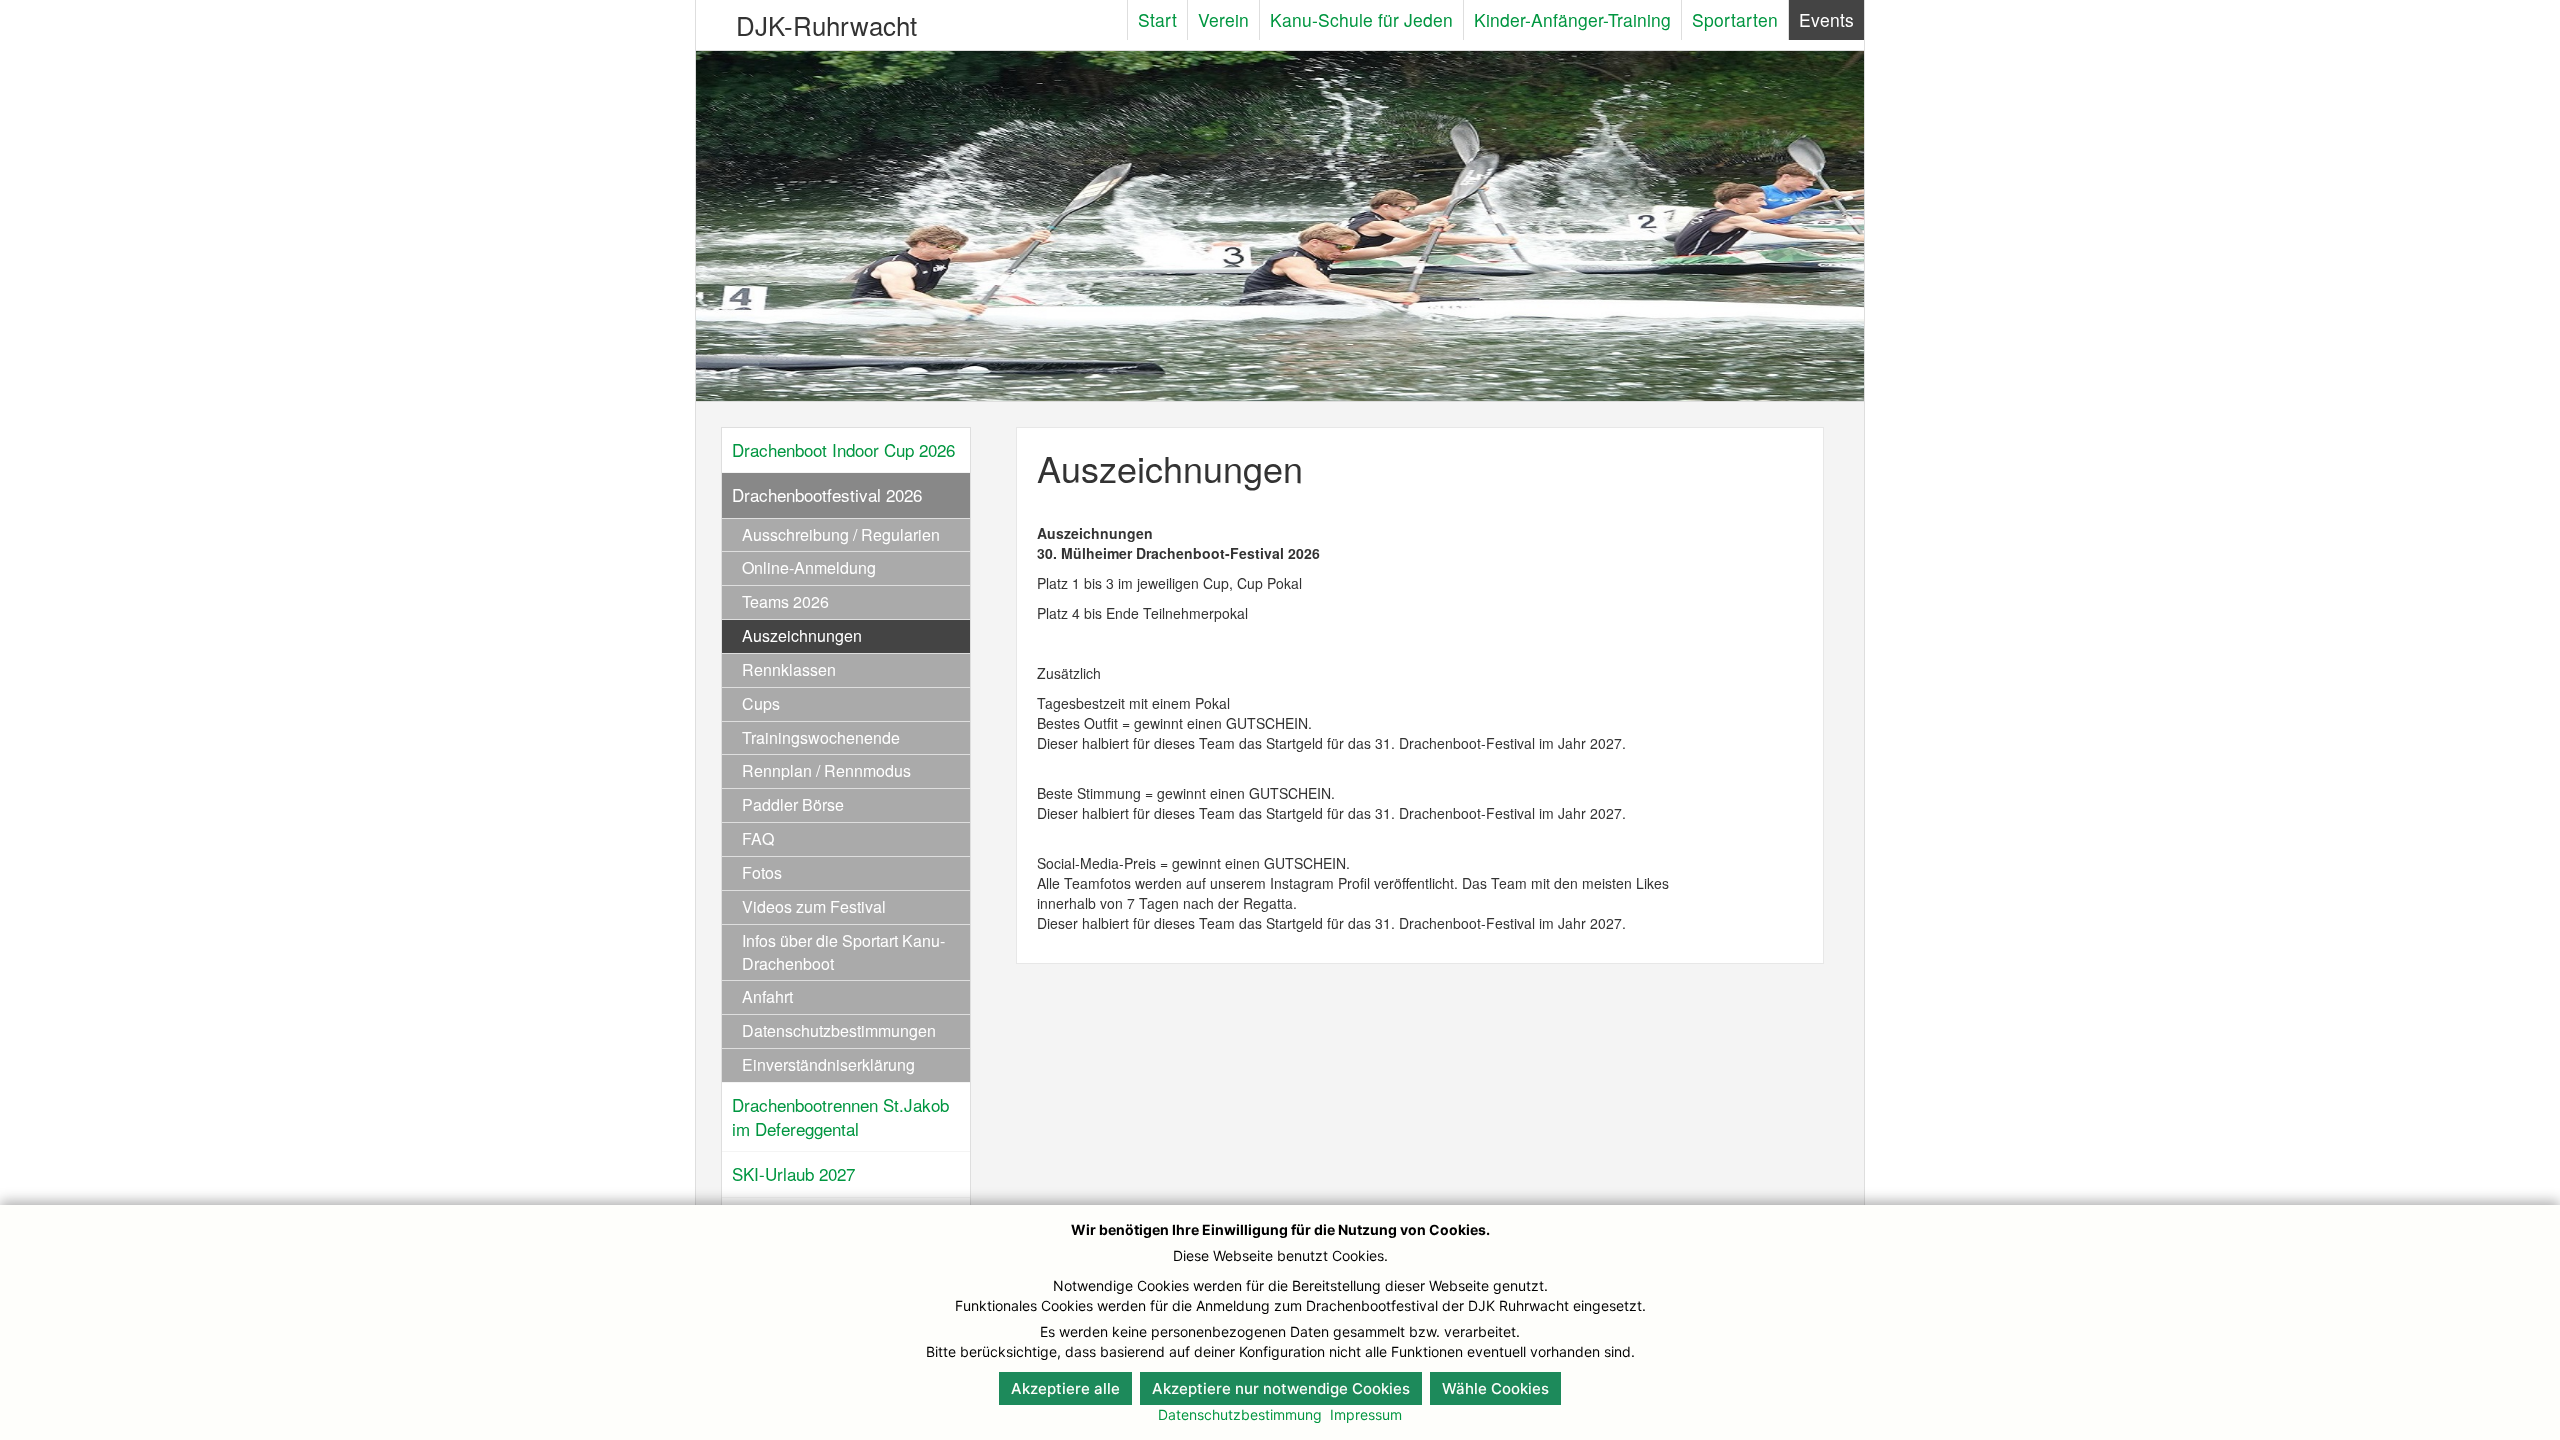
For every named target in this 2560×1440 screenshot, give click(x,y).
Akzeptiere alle (1065, 1388)
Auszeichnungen (802, 635)
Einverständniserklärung (828, 1064)
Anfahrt (767, 996)
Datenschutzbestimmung (1240, 1414)
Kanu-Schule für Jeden (1361, 19)
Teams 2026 (785, 601)
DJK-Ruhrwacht (826, 24)
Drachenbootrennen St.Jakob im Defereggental (840, 1116)
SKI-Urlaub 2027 (793, 1173)
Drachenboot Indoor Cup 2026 (843, 449)
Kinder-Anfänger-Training (1572, 19)
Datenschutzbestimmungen (839, 1030)
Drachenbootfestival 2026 (827, 494)
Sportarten (1735, 19)
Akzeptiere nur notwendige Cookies (1281, 1388)
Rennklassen (789, 669)
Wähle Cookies (1495, 1388)
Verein (1223, 19)
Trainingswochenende (821, 737)
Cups (761, 703)
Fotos (762, 872)
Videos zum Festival (814, 906)
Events (1826, 19)
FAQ (758, 838)
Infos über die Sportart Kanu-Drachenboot (843, 952)
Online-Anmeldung (809, 567)
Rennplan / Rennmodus (826, 770)
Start (1157, 19)
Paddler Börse (793, 804)
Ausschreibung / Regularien (841, 534)
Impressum (1366, 1414)
